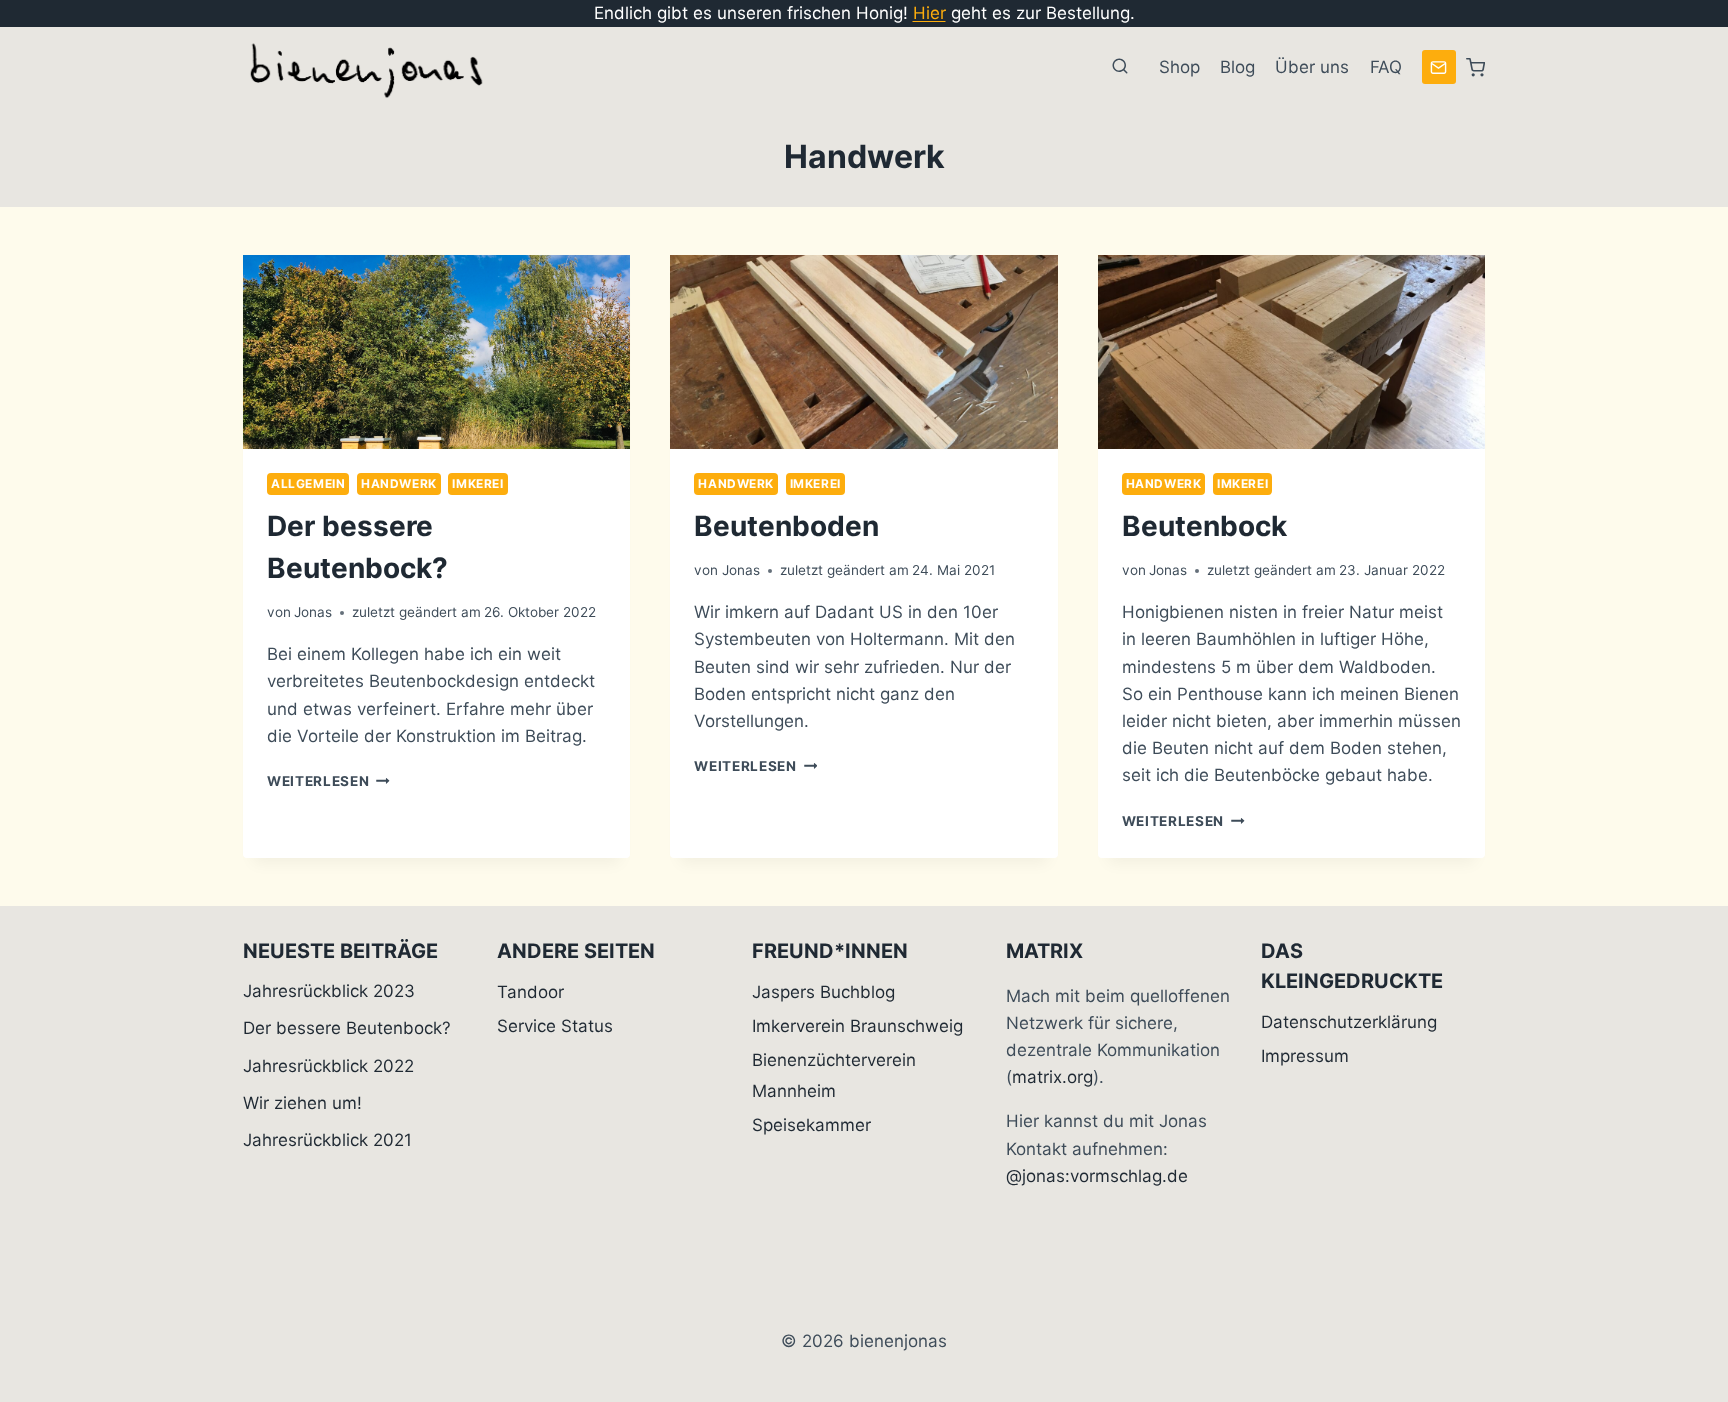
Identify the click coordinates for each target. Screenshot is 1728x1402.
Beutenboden (786, 526)
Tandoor (530, 992)
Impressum (1305, 1056)
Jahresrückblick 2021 (327, 1140)
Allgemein (308, 483)
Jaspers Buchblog (823, 992)
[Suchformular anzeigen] (1120, 67)
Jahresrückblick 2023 (329, 991)
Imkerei (477, 483)
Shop (1179, 67)
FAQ (1386, 67)
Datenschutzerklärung (1349, 1022)
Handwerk (399, 483)
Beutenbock (1204, 526)
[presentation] (436, 352)
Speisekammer (811, 1125)
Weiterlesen (328, 781)
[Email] (1439, 67)
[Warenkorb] (1475, 67)
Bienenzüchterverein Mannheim (834, 1075)
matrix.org (1052, 1077)
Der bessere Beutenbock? (347, 1028)
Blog (1237, 67)
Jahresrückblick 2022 (328, 1066)
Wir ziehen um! (302, 1103)
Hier (929, 13)
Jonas (313, 612)
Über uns (1312, 67)
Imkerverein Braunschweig (857, 1026)
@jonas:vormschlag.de (1097, 1176)
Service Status (555, 1026)
